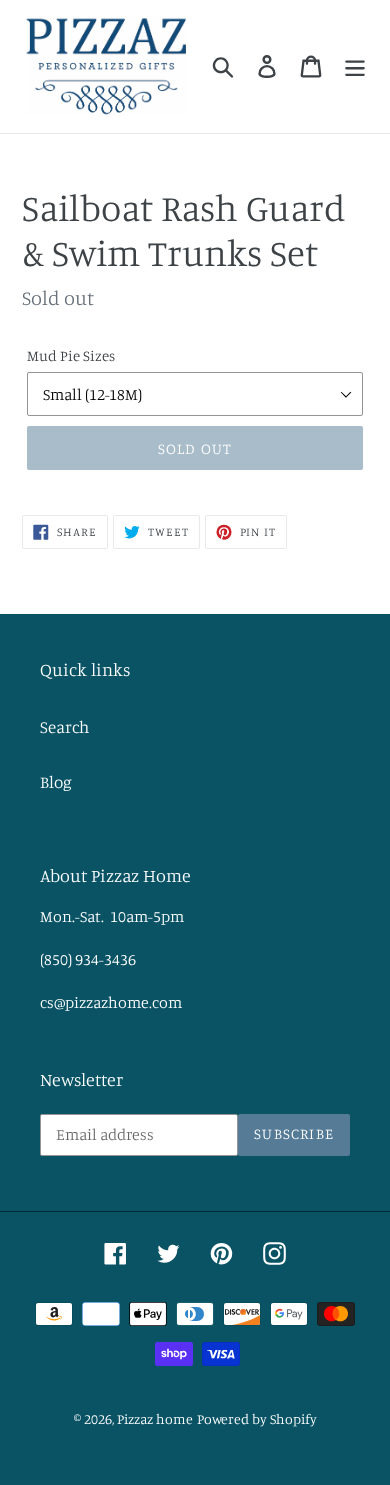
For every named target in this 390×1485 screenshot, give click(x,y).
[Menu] (355, 66)
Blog (56, 781)
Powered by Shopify (257, 1418)
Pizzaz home (155, 1418)
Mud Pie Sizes (71, 355)
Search (64, 726)
